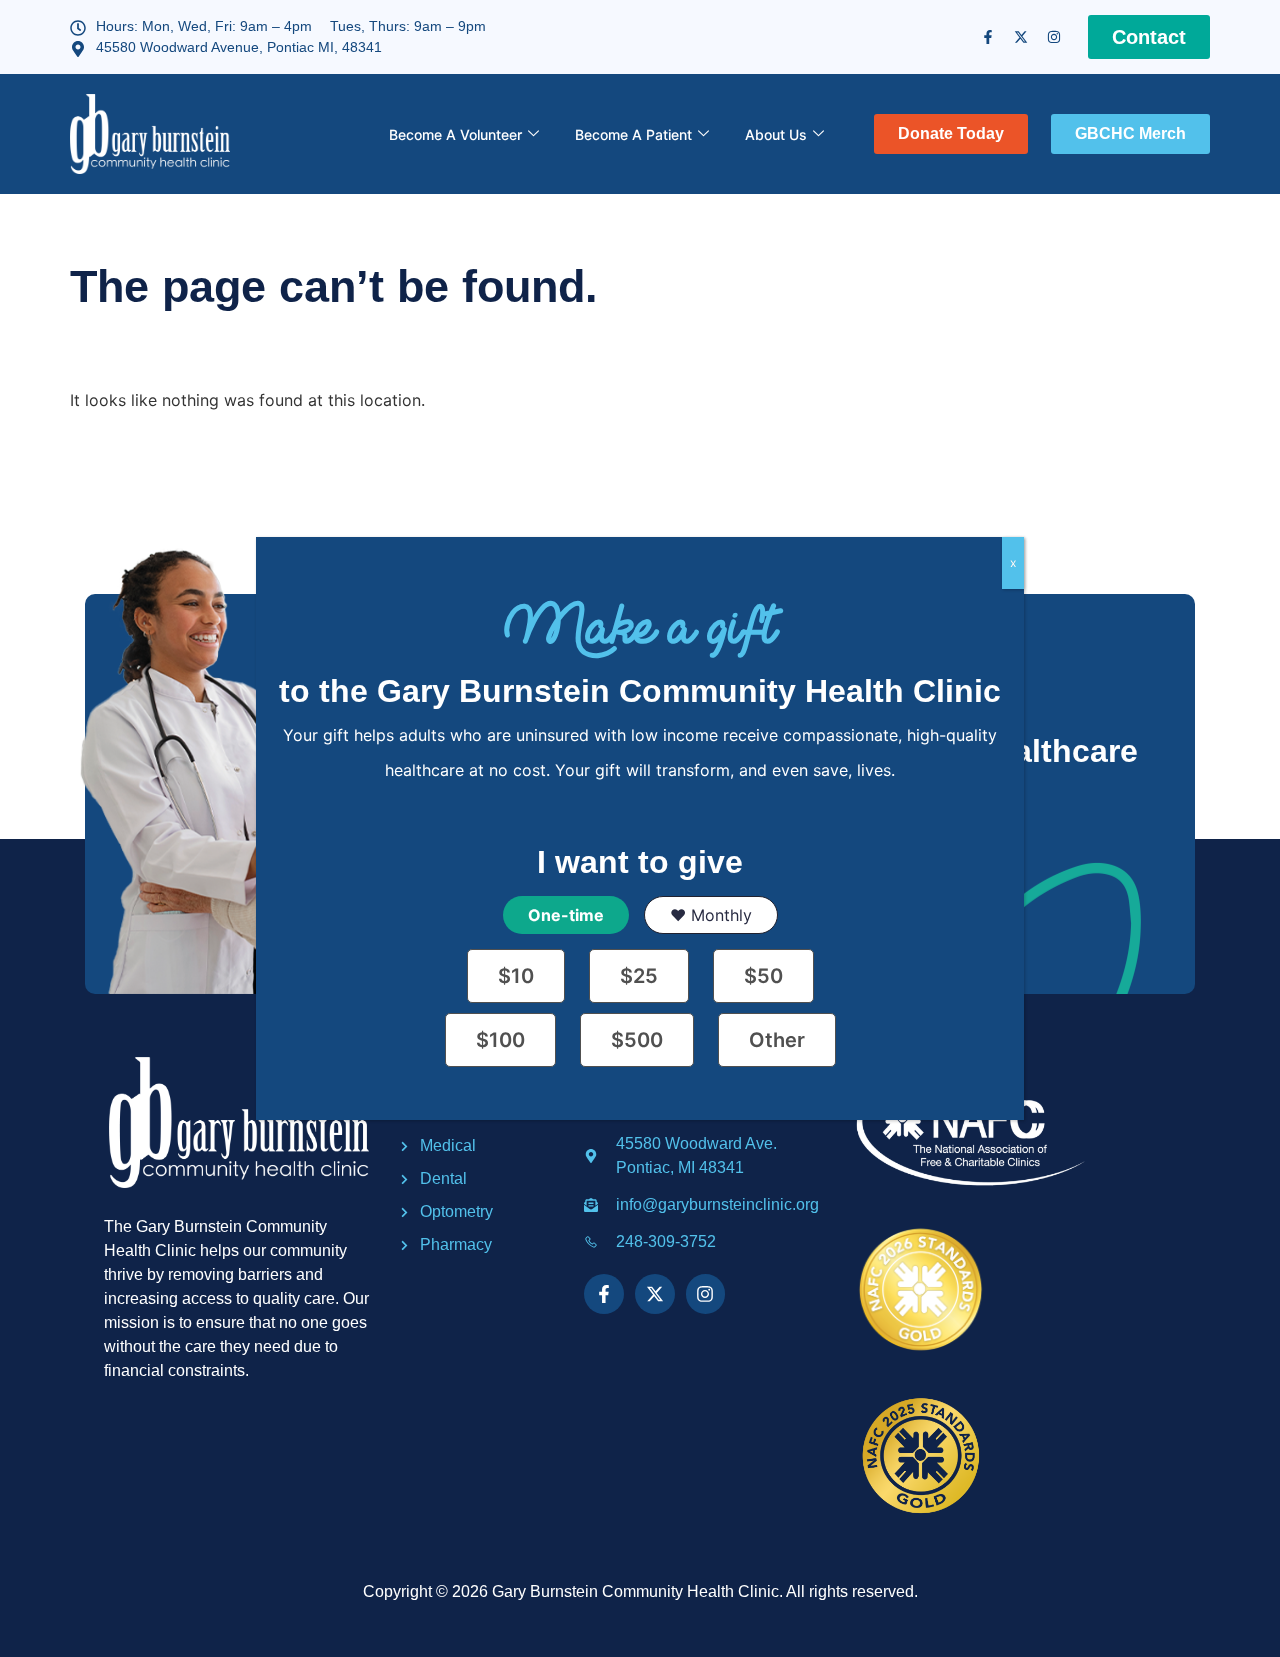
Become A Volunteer (455, 134)
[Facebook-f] (988, 37)
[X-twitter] (1021, 37)
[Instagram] (1054, 37)
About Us (776, 134)
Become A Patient (633, 134)
